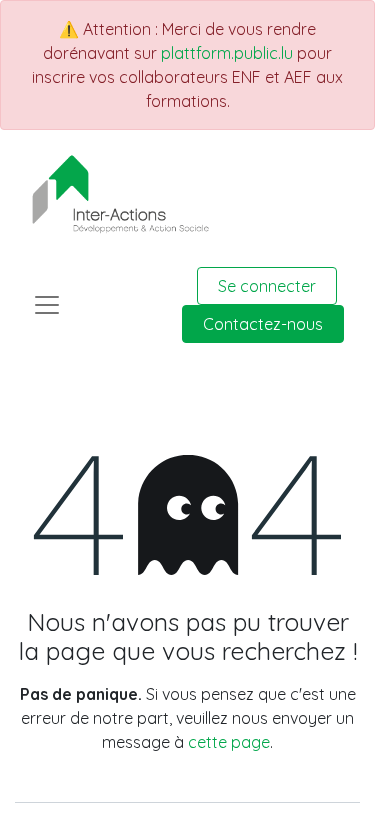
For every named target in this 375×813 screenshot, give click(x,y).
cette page (229, 742)
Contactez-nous (263, 324)
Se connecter (267, 286)
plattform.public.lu (227, 53)
